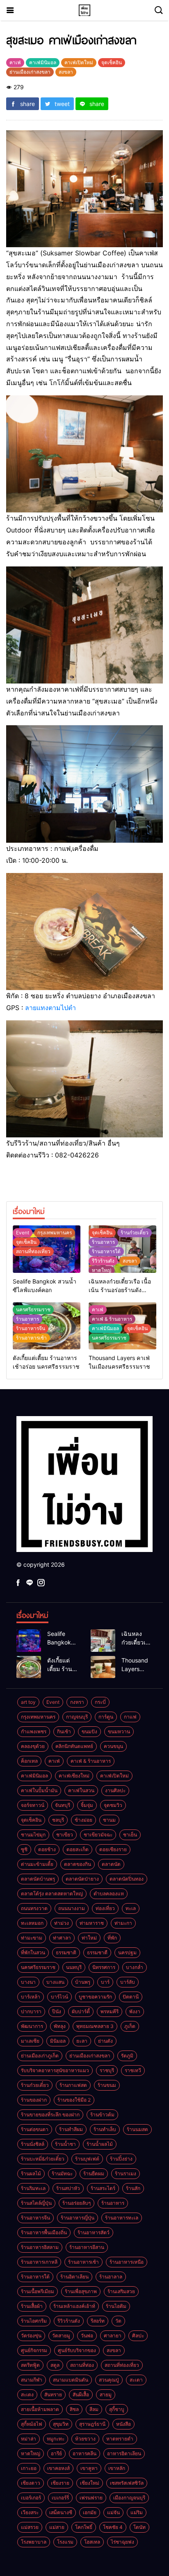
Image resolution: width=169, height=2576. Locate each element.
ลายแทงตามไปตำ (50, 1008)
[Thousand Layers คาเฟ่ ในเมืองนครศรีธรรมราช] (103, 1667)
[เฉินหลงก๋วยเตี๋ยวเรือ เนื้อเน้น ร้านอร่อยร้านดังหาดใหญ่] (103, 1640)
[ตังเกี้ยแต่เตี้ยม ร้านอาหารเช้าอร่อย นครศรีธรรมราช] (29, 1667)
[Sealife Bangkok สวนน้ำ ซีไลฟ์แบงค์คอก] (29, 1640)
